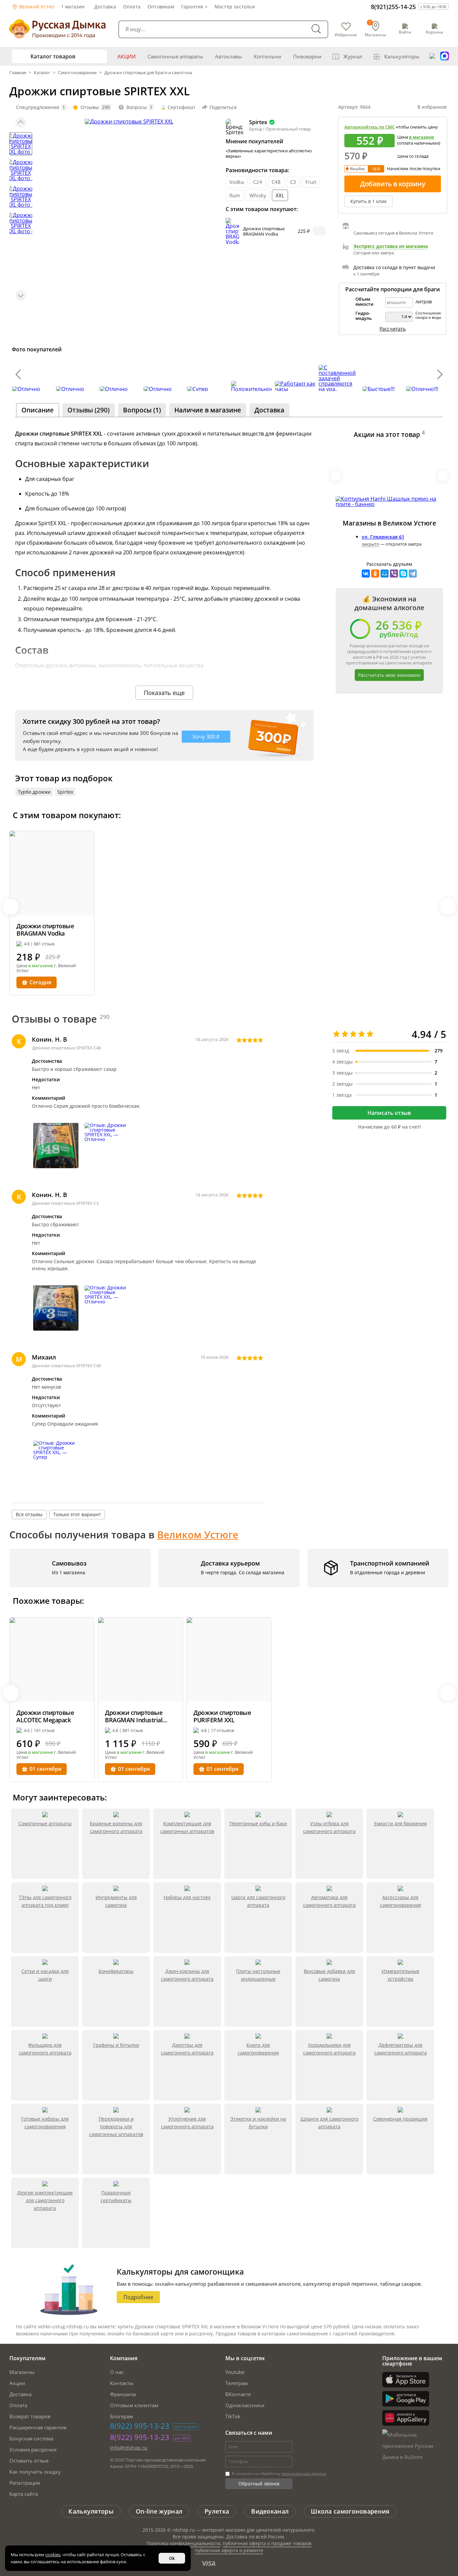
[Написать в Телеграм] (432, 56)
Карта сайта (24, 2494)
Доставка (105, 7)
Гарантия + (194, 7)
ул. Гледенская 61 (383, 537)
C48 (276, 182)
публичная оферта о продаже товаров (267, 2543)
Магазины (22, 2372)
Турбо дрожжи (34, 792)
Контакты (122, 2383)
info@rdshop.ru (129, 2448)
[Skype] (403, 574)
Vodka (237, 182)
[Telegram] (413, 574)
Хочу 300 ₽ (206, 737)
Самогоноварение (77, 72)
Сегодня (40, 982)
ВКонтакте (238, 2394)
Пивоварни (307, 56)
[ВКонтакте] (366, 574)
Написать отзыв (389, 1113)
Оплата (132, 7)
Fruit (311, 182)
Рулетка (217, 2511)
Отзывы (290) (89, 410)
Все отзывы (29, 1514)
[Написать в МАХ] (445, 56)
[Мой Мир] (385, 574)
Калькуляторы (402, 56)
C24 (258, 182)
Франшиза (123, 2394)
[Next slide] (21, 295)
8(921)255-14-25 (393, 7)
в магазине (421, 137)
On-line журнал (159, 2511)
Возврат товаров (30, 2416)
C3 (293, 182)
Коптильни (268, 56)
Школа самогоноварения (350, 2511)
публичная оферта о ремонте (229, 2550)
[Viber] (394, 574)
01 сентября (45, 1769)
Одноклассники (245, 2405)
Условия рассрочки (33, 2449)
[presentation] (18, 374)
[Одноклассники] (375, 574)
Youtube (235, 2372)
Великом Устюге (198, 1534)
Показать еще (164, 693)
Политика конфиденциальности (183, 2543)
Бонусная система (31, 2438)
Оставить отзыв (29, 2461)
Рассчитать (393, 329)
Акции (127, 56)
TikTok (233, 2416)
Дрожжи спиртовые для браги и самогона (148, 72)
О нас (117, 2372)
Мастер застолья (235, 7)
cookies (53, 2555)
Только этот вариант (77, 1514)
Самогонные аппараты (175, 56)
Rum (235, 195)
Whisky (258, 195)
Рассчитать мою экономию (389, 675)
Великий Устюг (36, 7)
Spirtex (65, 792)
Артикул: (354, 107)
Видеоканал (270, 2511)
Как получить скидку (35, 2472)
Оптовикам (161, 7)
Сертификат (182, 107)
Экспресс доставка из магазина (391, 246)
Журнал (353, 56)
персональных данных (304, 2473)
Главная (18, 72)
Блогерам (122, 2416)
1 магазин (73, 7)
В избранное (432, 107)
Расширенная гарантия (38, 2427)
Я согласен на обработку (278, 2473)
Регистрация (25, 2483)
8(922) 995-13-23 (140, 2426)
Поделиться (223, 107)
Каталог (42, 72)
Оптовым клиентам (134, 2405)
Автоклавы (228, 56)
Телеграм (237, 2383)
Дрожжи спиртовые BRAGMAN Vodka (264, 231)
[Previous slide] (21, 122)
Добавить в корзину (393, 184)
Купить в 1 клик (368, 201)
